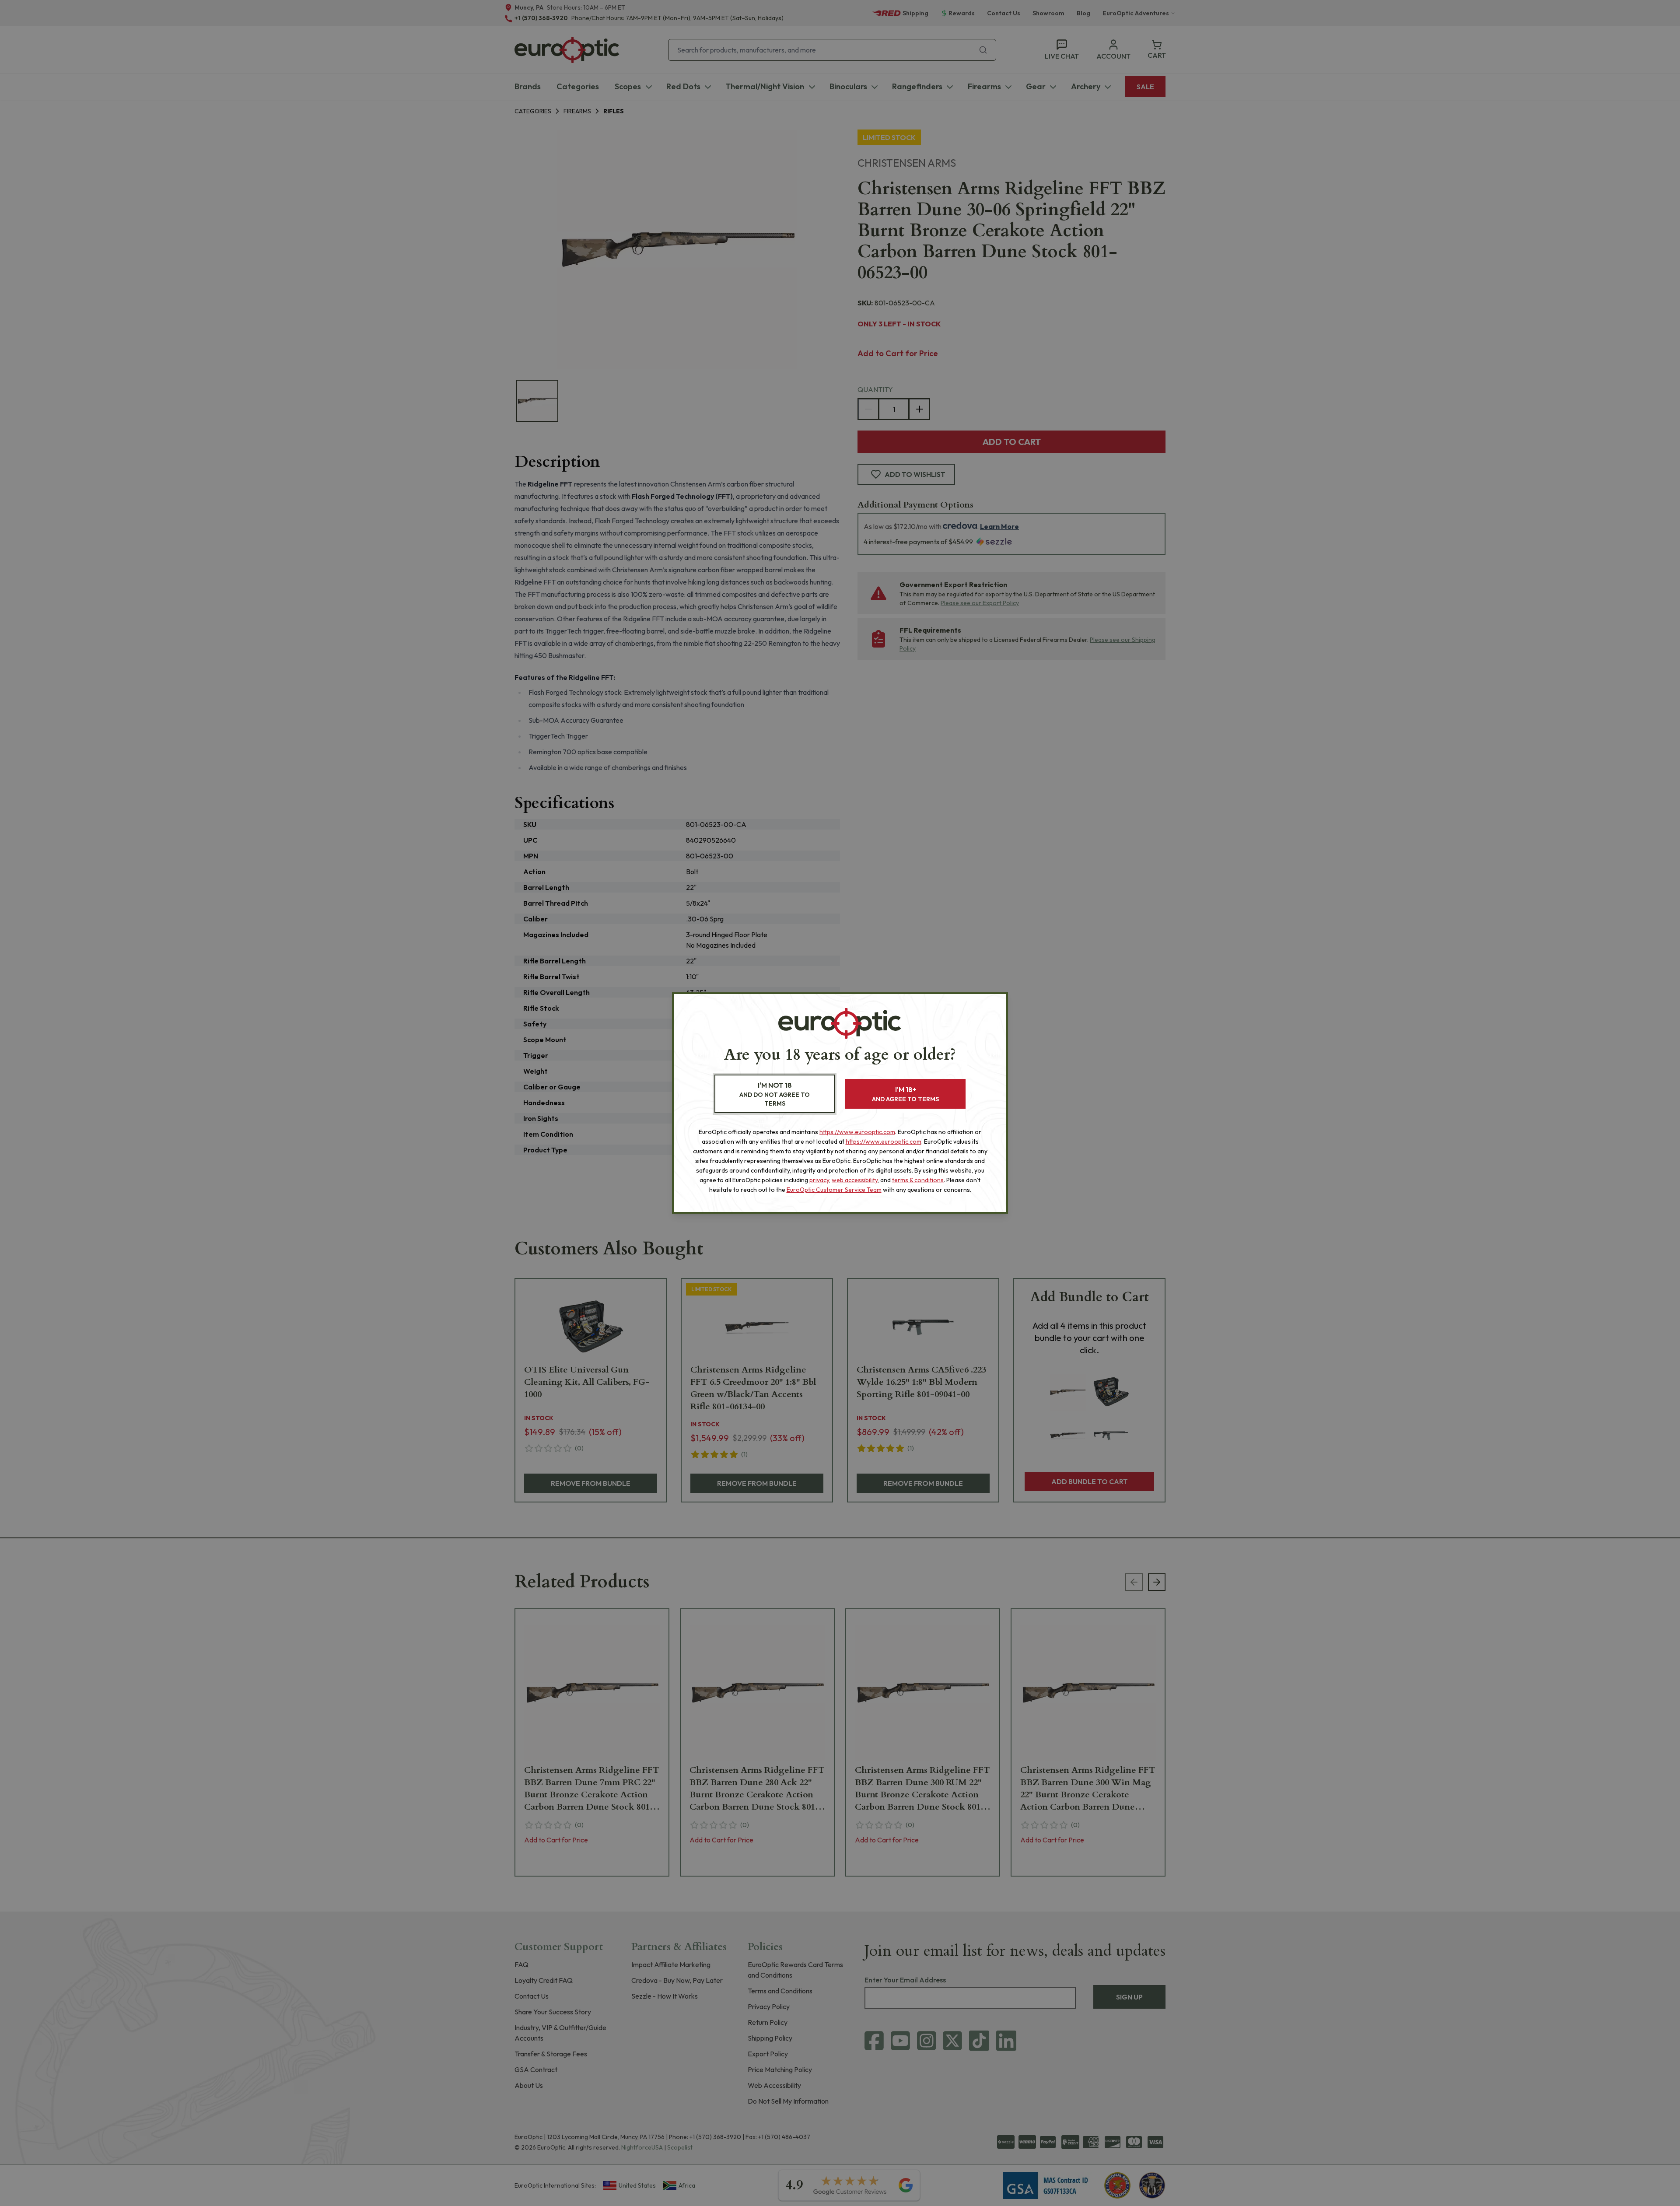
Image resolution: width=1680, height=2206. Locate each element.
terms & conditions (918, 1180)
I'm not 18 (775, 1094)
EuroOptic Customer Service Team (834, 1190)
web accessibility (855, 1180)
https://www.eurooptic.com (857, 1132)
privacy (819, 1180)
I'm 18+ (905, 1094)
